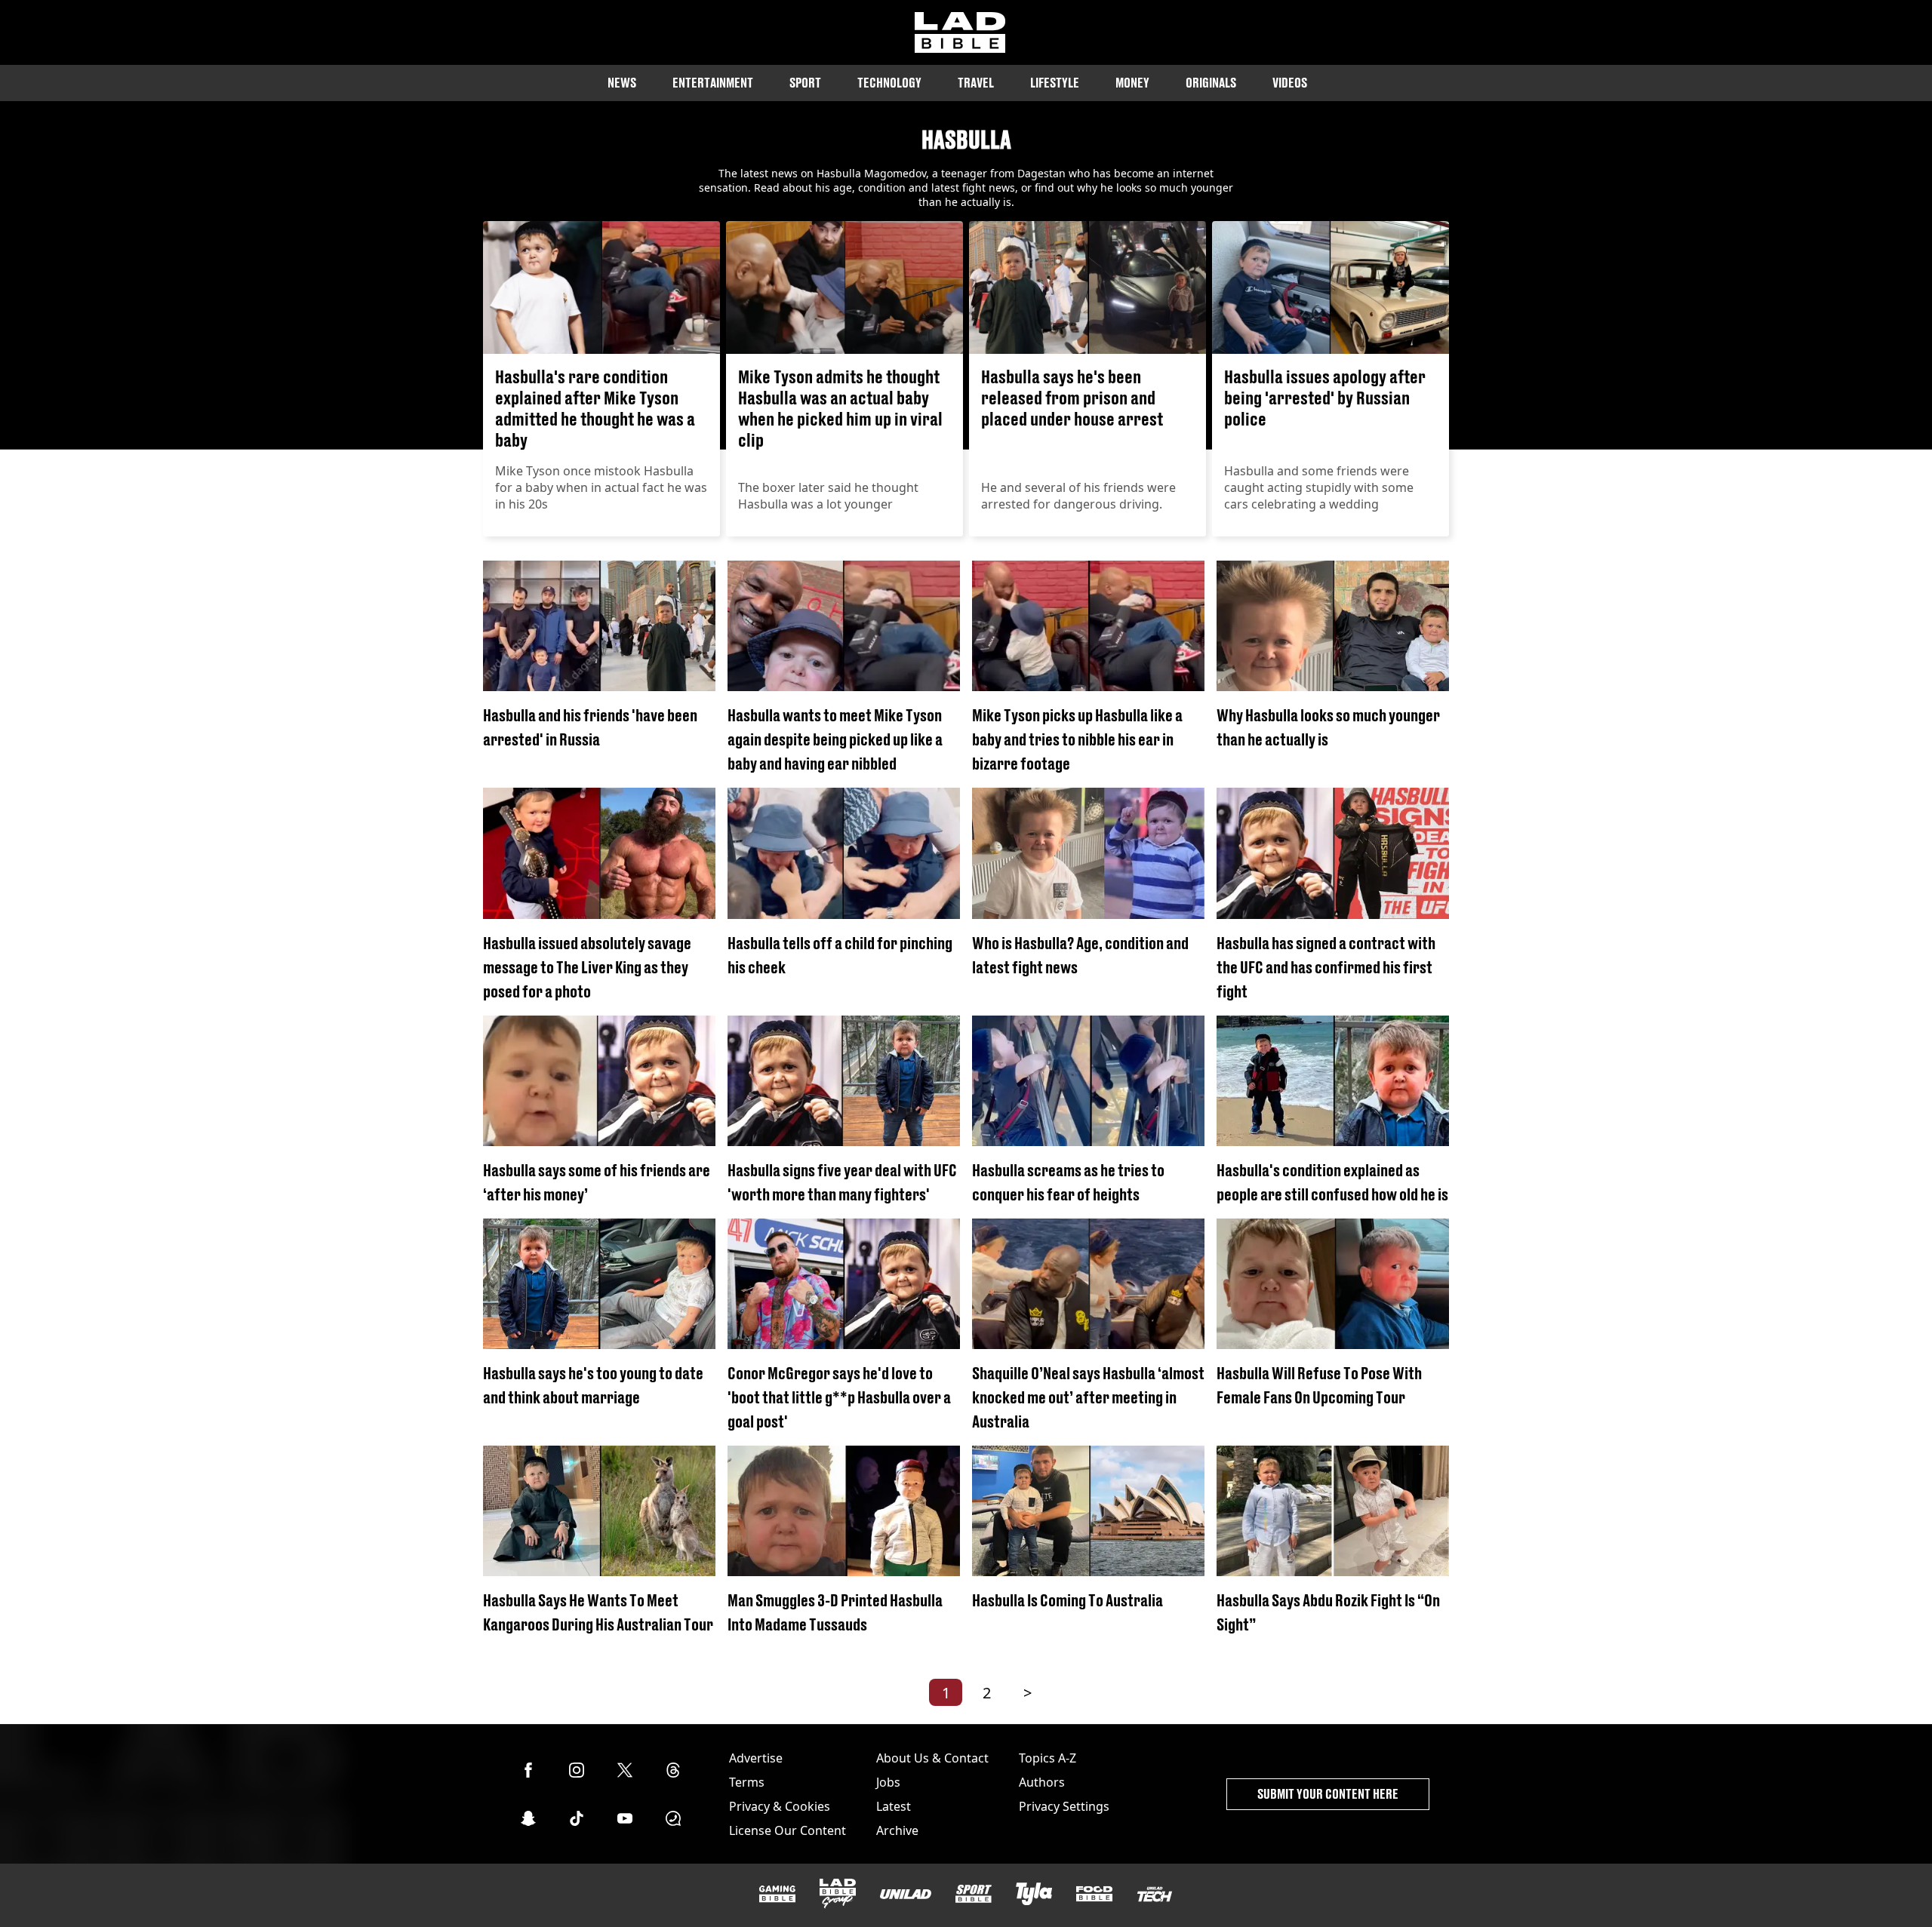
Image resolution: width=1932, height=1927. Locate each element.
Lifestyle (1055, 83)
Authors (1042, 1782)
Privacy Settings (1064, 1806)
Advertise (756, 1758)
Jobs (888, 1782)
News (622, 83)
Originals (1211, 83)
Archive (897, 1830)
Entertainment (713, 83)
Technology (889, 83)
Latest (894, 1806)
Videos (1290, 83)
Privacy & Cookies (780, 1806)
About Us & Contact (932, 1758)
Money (1132, 83)
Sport (805, 83)
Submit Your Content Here (1328, 1794)
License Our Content (788, 1830)
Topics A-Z (1048, 1758)
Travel (976, 83)
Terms (747, 1782)
